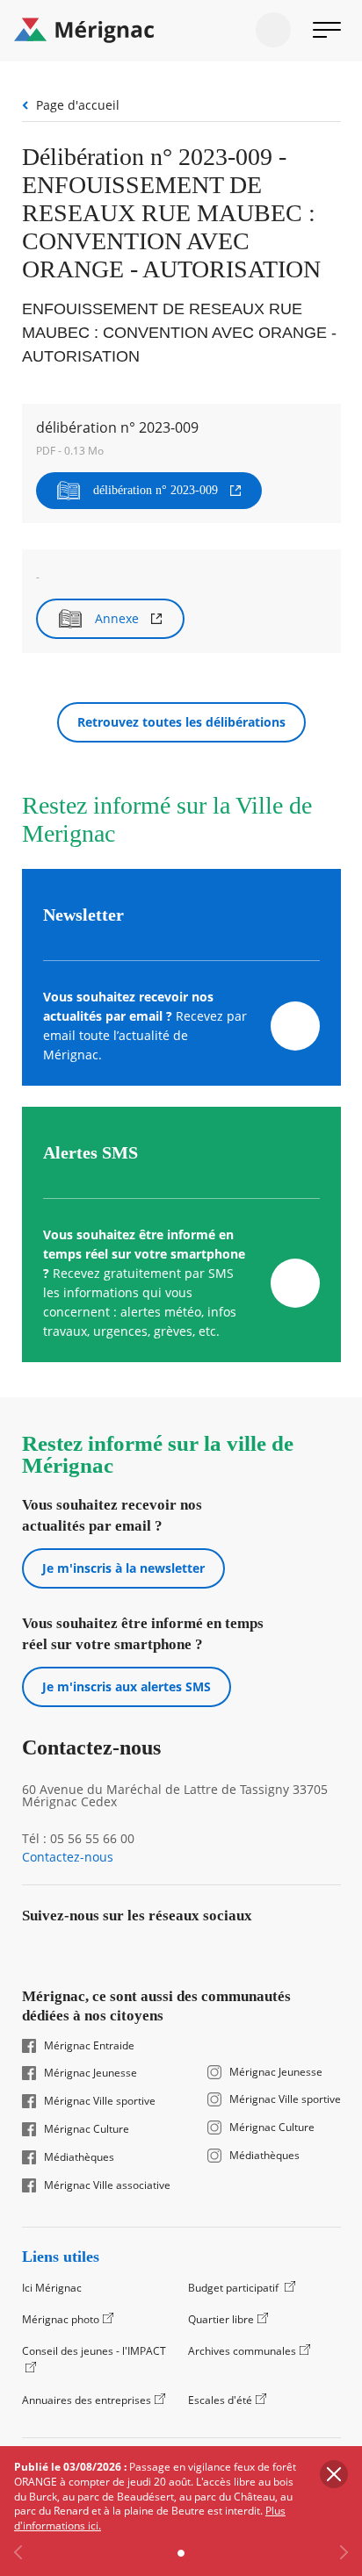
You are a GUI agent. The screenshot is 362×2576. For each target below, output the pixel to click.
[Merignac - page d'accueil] (181, 31)
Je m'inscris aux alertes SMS (127, 1686)
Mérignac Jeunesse (90, 2073)
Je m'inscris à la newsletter (123, 1568)
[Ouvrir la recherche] (273, 30)
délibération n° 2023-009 (156, 490)
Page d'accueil (78, 105)
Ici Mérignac (52, 2288)
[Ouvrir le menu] (327, 30)
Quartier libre (221, 2319)
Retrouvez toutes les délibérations (181, 722)
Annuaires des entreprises (87, 2400)
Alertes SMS (90, 1152)
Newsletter (83, 915)
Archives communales (242, 2351)
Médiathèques (79, 2157)
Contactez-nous (68, 1857)
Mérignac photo (61, 2319)
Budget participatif (235, 2288)
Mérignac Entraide (89, 2046)
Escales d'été (220, 2400)
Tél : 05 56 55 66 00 (78, 1839)
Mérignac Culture (87, 2129)
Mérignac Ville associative (107, 2185)
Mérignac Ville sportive (100, 2101)
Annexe (117, 618)
